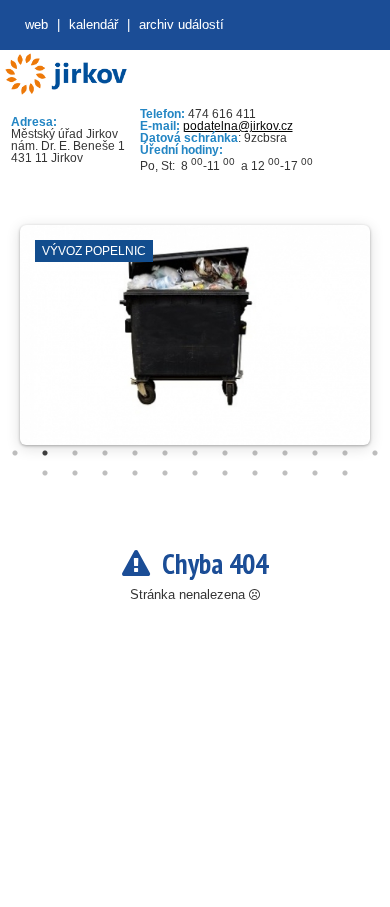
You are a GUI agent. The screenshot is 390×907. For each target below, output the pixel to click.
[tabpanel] (195, 345)
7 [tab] (195, 453)
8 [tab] (225, 453)
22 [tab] (285, 473)
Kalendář (93, 24)
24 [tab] (345, 473)
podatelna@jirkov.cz (238, 126)
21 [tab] (255, 473)
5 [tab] (135, 453)
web (36, 24)
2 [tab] (45, 453)
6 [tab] (165, 453)
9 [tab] (255, 453)
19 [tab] (195, 473)
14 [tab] (45, 473)
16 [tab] (105, 473)
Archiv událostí (181, 24)
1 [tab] (15, 453)
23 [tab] (315, 473)
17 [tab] (135, 473)
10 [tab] (285, 453)
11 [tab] (315, 453)
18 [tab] (165, 473)
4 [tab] (105, 453)
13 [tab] (375, 453)
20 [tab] (225, 473)
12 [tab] (345, 453)
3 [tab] (75, 453)
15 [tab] (75, 473)
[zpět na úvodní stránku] (65, 74)
